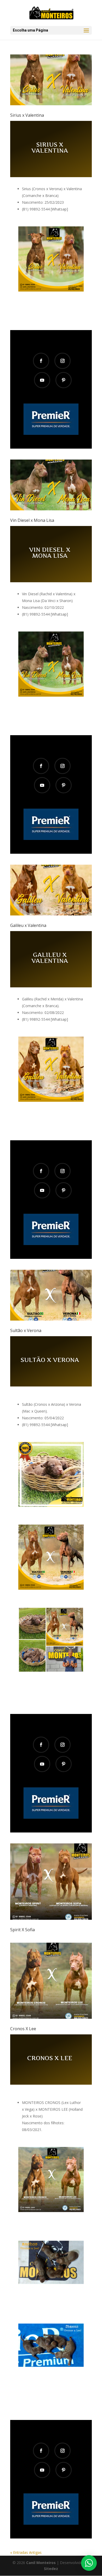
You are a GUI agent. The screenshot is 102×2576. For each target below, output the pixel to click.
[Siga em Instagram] (63, 361)
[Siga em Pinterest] (64, 380)
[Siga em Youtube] (42, 380)
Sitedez (51, 2569)
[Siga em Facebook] (41, 361)
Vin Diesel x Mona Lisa (32, 520)
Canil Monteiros (41, 2563)
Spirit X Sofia (22, 1930)
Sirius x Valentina (27, 115)
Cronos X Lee (23, 2029)
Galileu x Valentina (28, 925)
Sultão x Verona (26, 1330)
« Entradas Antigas (26, 2552)
